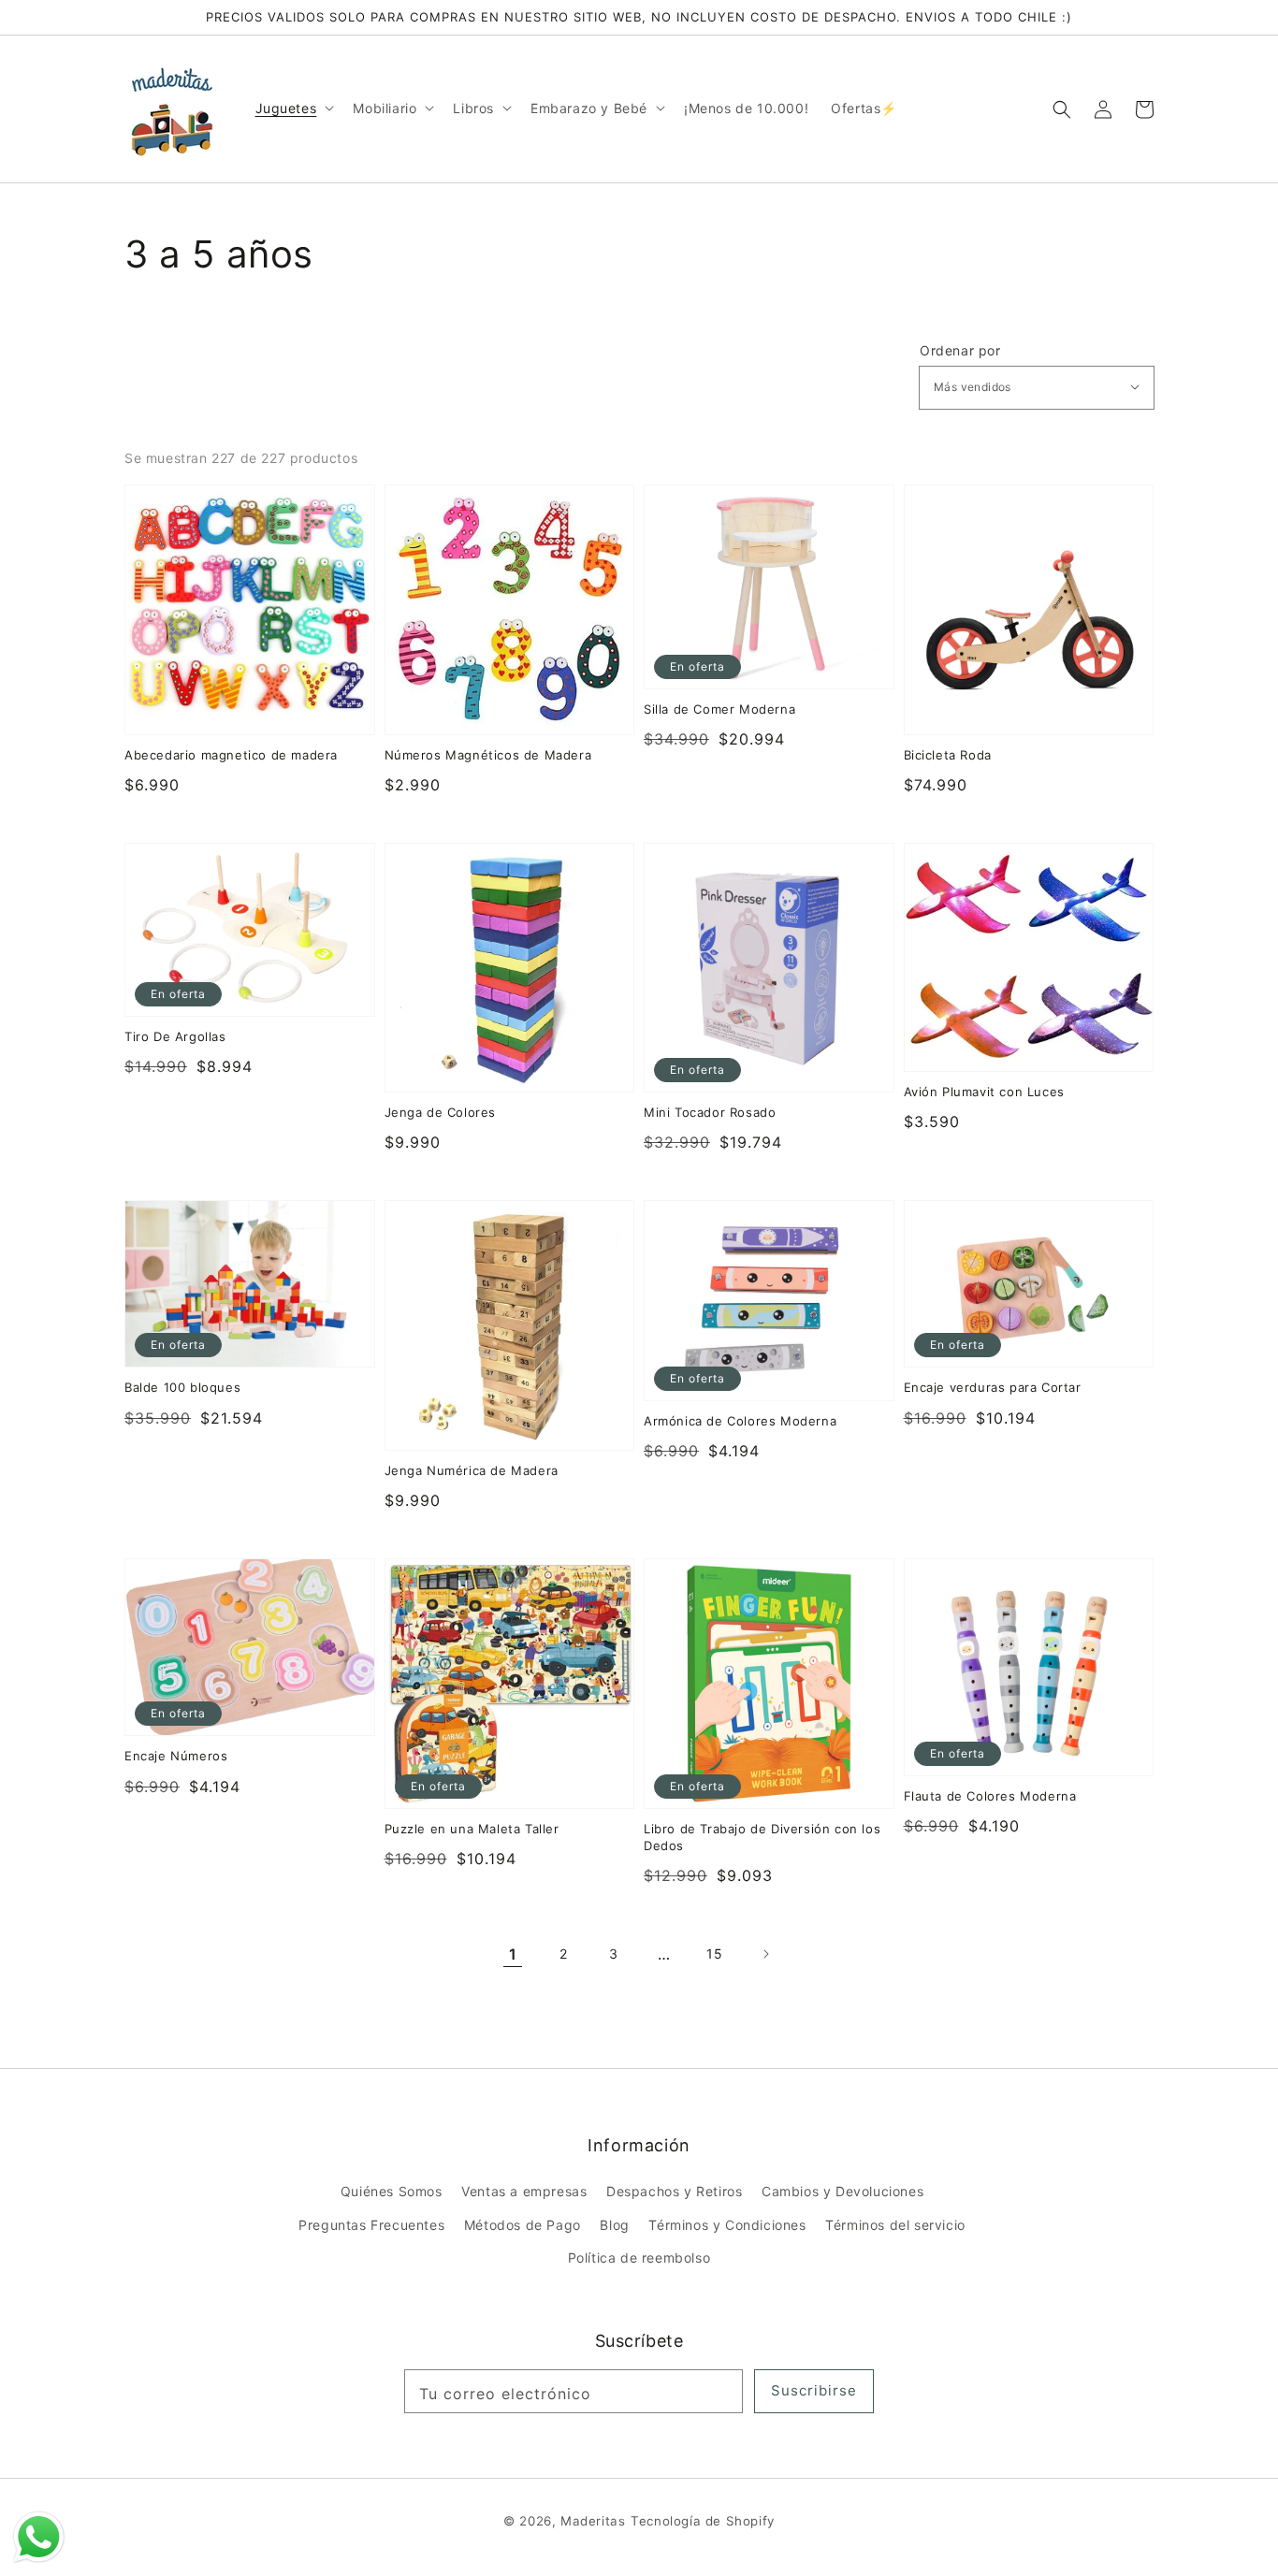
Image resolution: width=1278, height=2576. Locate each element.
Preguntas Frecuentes (371, 2225)
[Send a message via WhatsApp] (39, 2537)
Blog (614, 2225)
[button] (1062, 109)
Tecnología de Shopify (703, 2521)
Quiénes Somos (392, 2191)
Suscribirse (814, 2390)
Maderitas (593, 2521)
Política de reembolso (639, 2258)
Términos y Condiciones (727, 2225)
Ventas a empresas (524, 2191)
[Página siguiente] (765, 1954)
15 (714, 1954)
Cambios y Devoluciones (842, 2191)
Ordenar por (960, 351)
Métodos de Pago (523, 2225)
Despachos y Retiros (674, 2191)
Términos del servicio (895, 2225)
